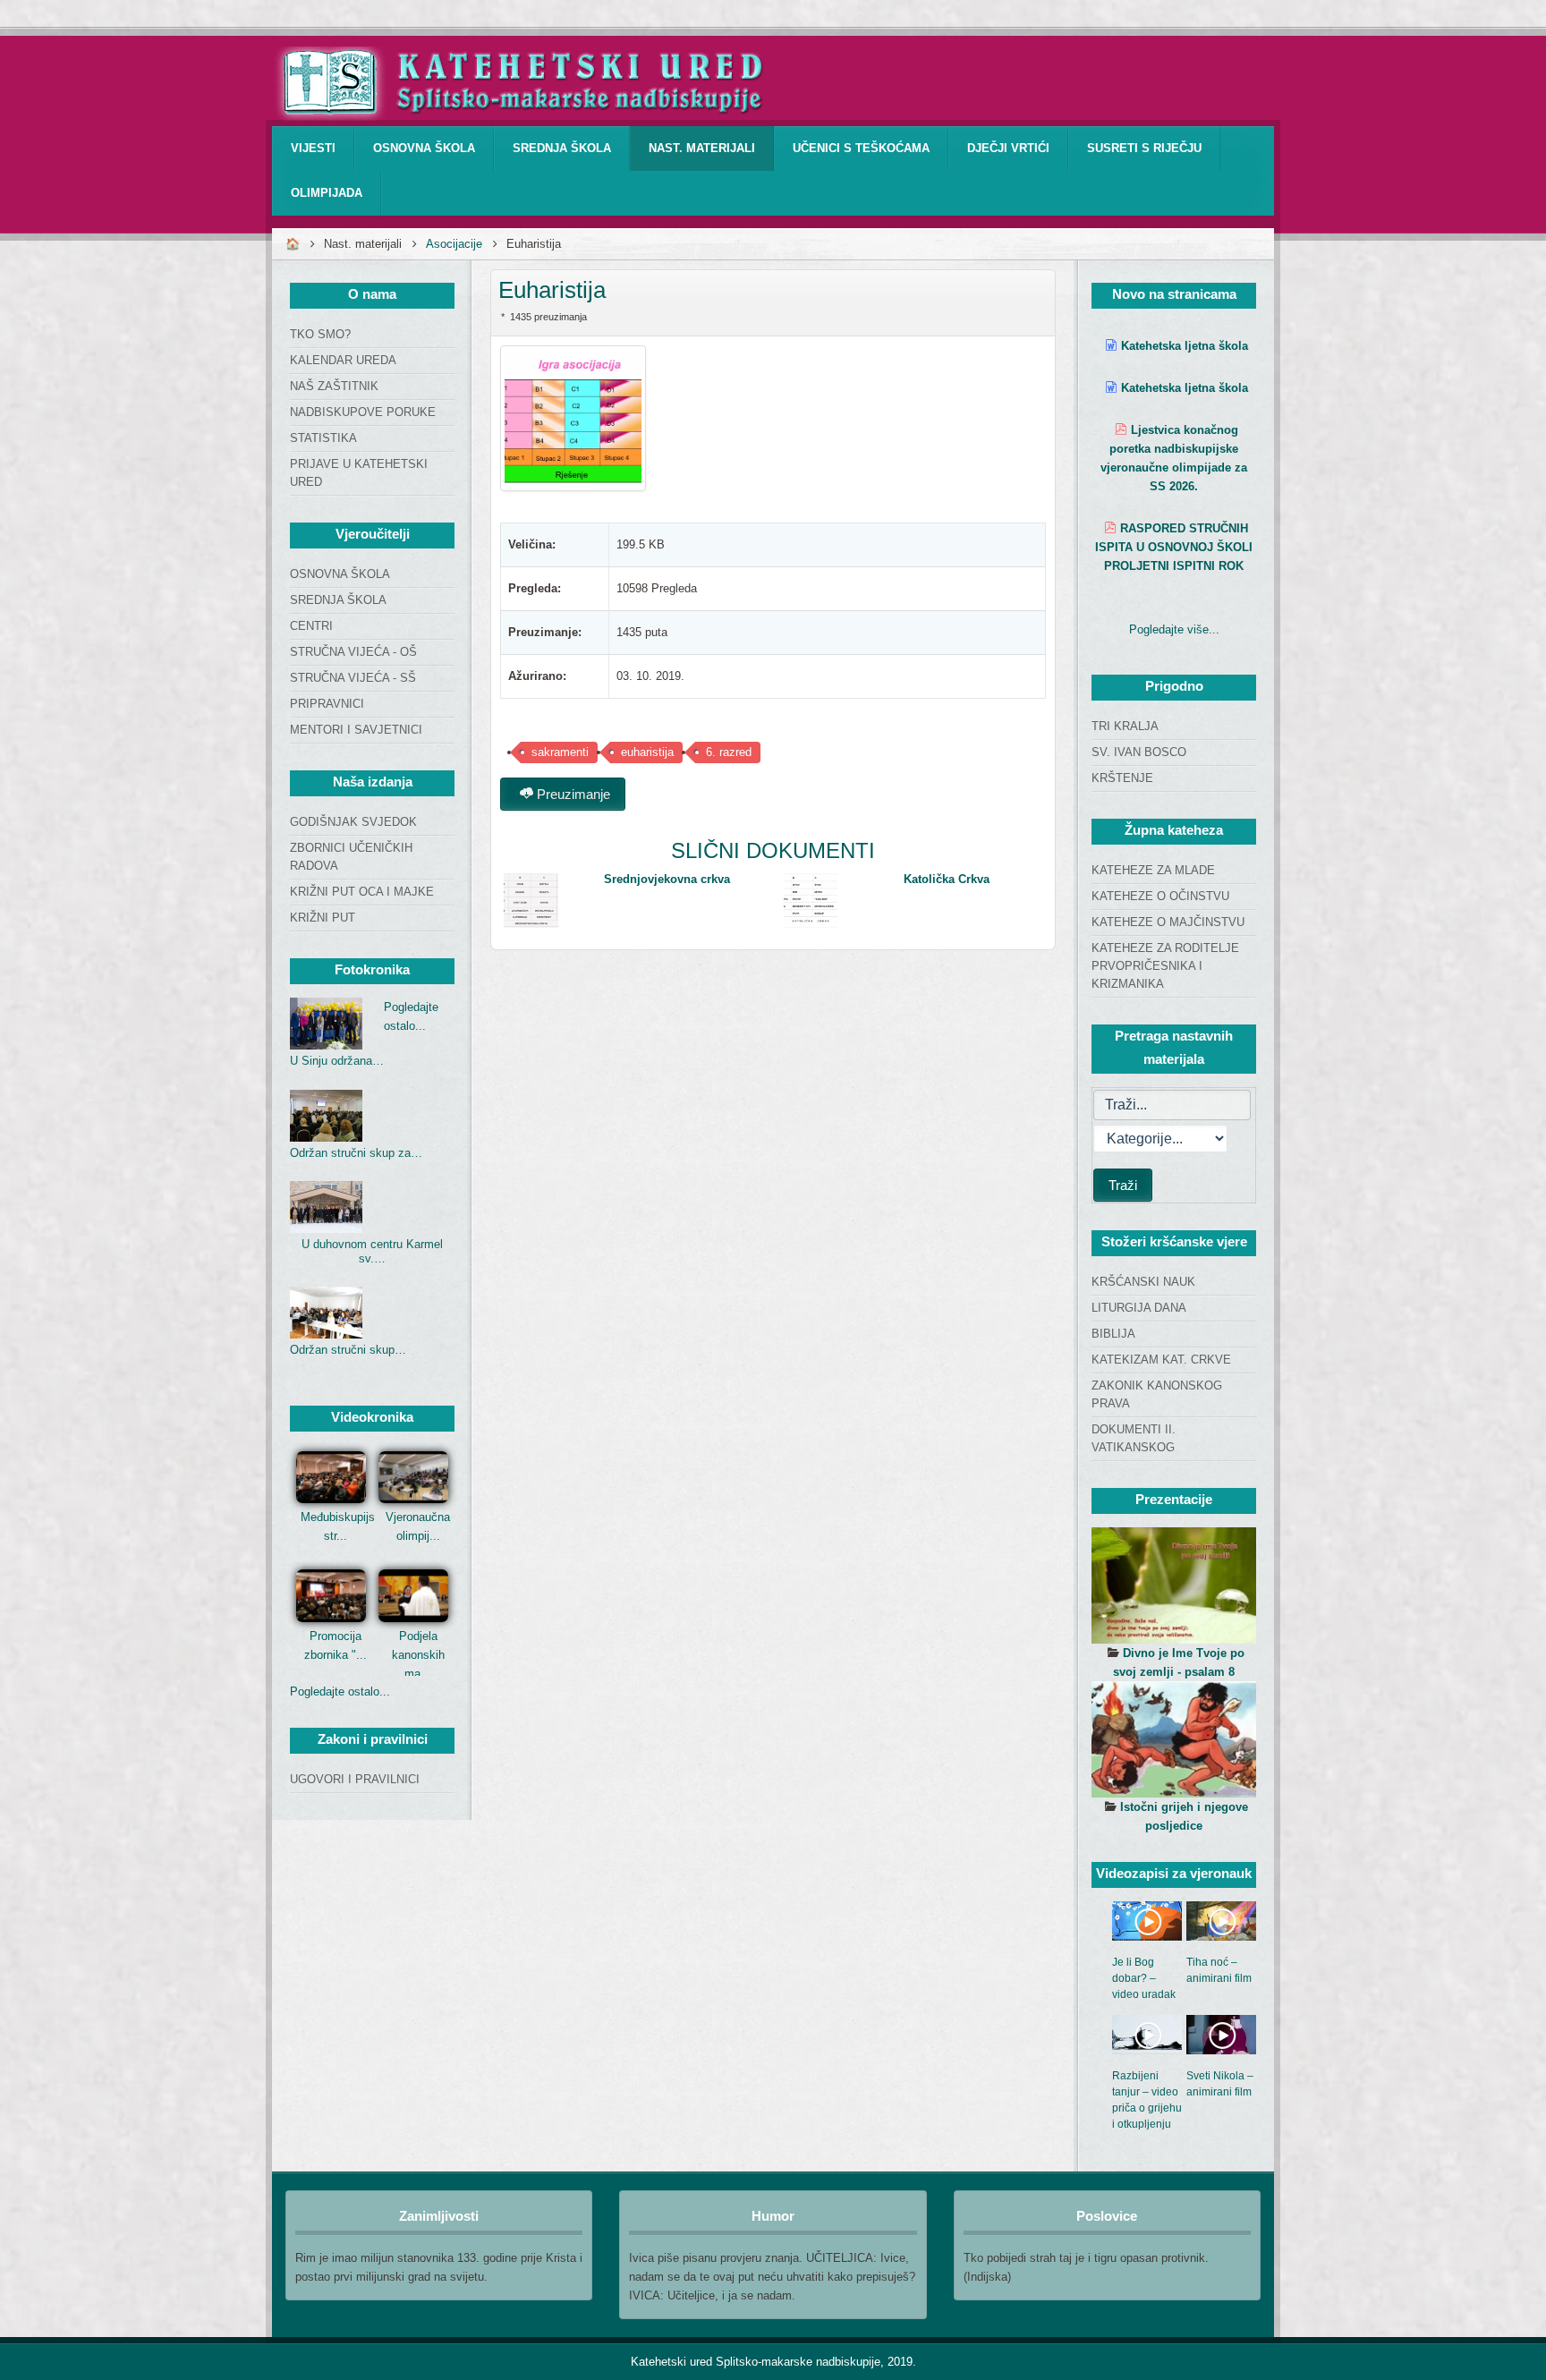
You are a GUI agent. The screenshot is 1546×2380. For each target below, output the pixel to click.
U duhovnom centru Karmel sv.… (372, 1251)
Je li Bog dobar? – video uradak (1144, 1978)
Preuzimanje (572, 794)
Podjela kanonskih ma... (418, 1655)
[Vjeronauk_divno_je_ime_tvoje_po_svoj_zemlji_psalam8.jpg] (1174, 1585)
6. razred (729, 752)
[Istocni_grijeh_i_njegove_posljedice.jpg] (1174, 1739)
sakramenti (560, 752)
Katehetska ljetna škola (1185, 346)
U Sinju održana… (337, 1061)
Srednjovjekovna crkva (667, 879)
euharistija (647, 752)
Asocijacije (454, 244)
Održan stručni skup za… (356, 1153)
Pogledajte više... (1174, 629)
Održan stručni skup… (348, 1350)
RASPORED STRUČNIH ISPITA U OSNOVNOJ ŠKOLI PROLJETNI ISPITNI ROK (1174, 547)
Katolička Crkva (947, 879)
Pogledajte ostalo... (340, 1691)
